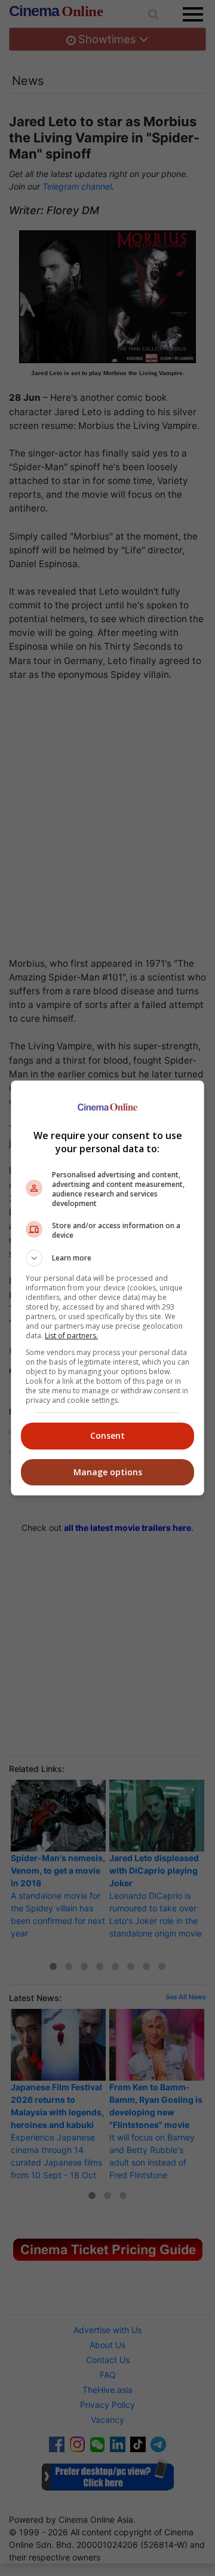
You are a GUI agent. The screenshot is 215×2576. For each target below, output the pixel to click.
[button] (107, 1258)
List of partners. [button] (71, 1336)
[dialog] (107, 1288)
